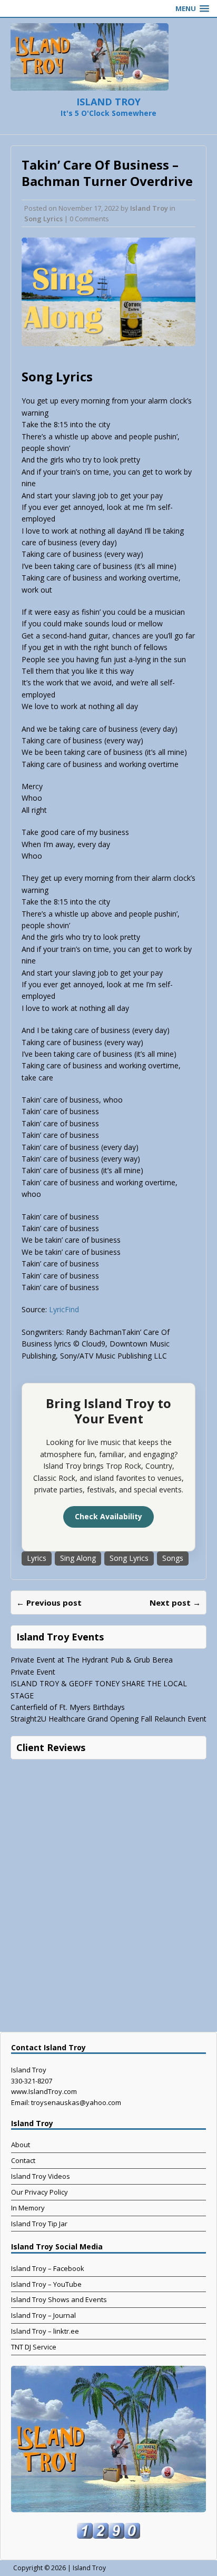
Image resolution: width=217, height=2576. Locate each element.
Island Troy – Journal (43, 2315)
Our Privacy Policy (40, 2192)
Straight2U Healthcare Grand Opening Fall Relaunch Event (108, 1719)
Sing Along (78, 1558)
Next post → (175, 1602)
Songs (173, 1558)
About (21, 2145)
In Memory (28, 2208)
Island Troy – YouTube (46, 2284)
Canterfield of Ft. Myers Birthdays (68, 1707)
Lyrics (37, 1558)
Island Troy (149, 208)
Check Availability (108, 1516)
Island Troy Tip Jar (39, 2224)
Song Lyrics (43, 219)
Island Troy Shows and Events (59, 2299)
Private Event (33, 1672)
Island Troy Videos (41, 2176)
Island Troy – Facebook (48, 2268)
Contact (23, 2160)
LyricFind (64, 1309)
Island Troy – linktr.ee (45, 2331)
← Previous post (49, 1602)
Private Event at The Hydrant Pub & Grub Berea (92, 1660)
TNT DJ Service (34, 2347)
